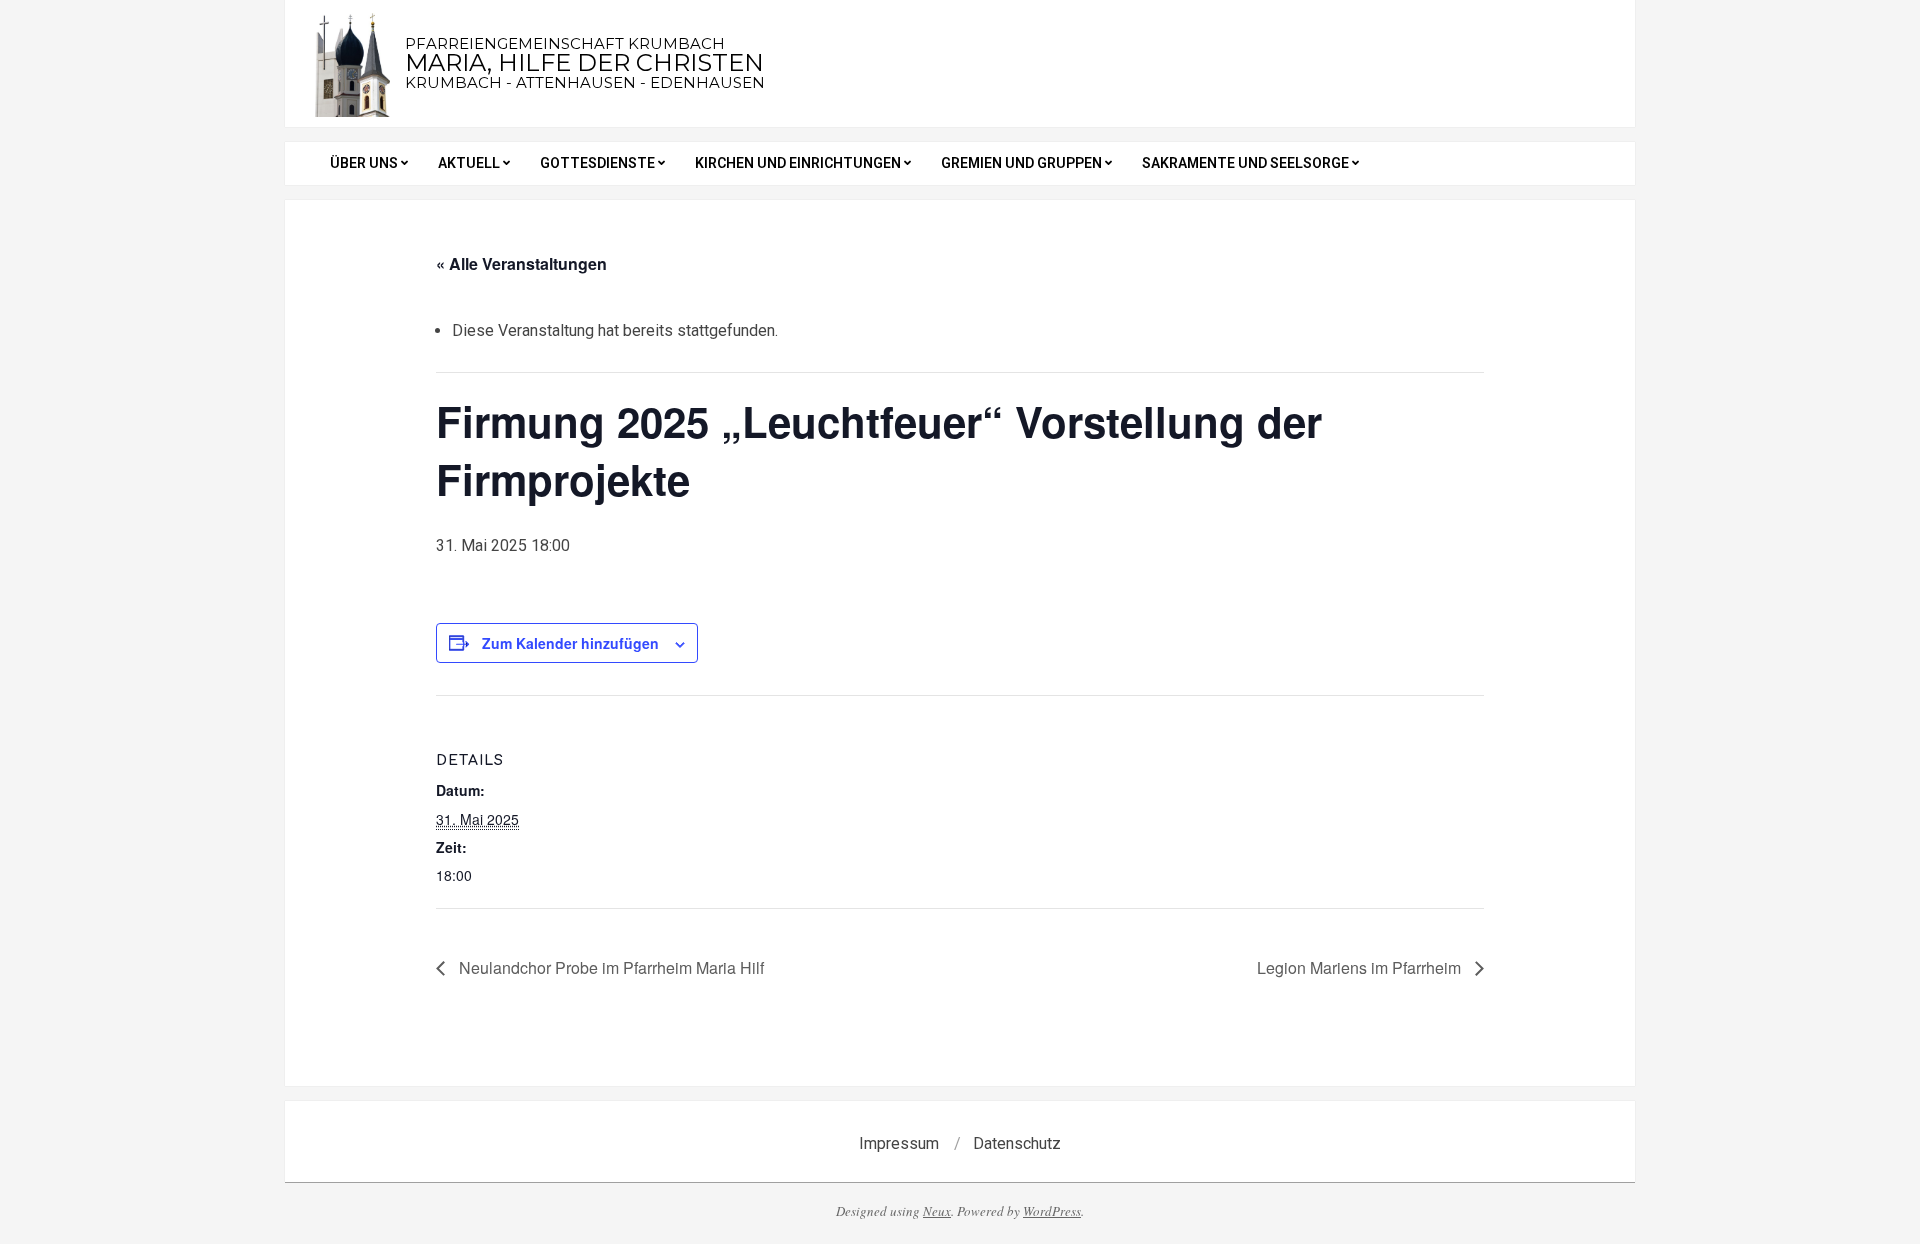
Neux (937, 1211)
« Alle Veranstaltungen (521, 263)
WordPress (1052, 1211)
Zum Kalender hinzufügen (570, 643)
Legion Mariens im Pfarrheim (1361, 967)
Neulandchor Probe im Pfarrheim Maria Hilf (609, 967)
